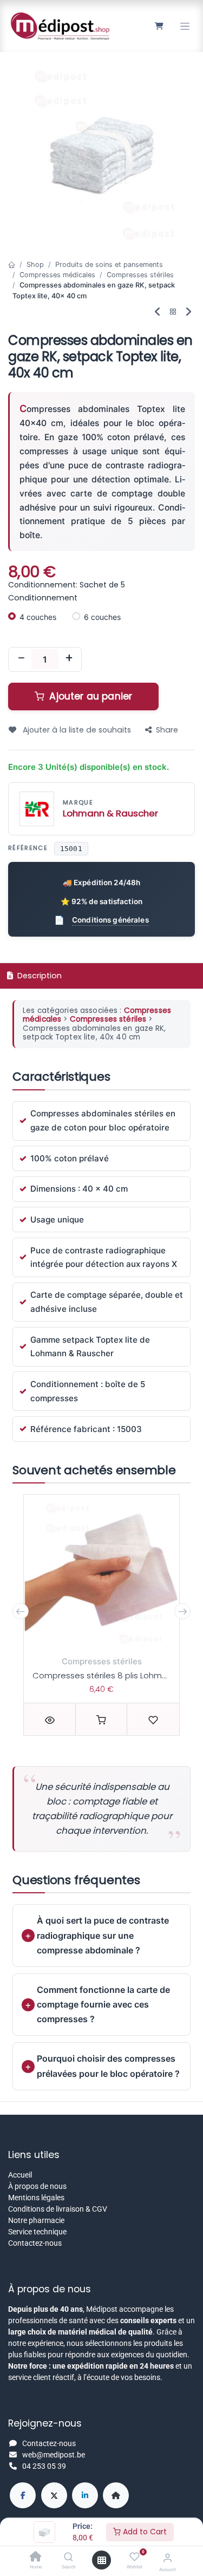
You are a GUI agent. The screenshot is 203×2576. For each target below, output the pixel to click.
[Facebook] (23, 2495)
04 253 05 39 (44, 2466)
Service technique (37, 2232)
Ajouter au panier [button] (89, 696)
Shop (35, 264)
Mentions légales (36, 2198)
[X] (54, 2495)
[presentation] (21, 1611)
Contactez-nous (35, 2243)
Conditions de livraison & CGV (58, 2209)
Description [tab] (38, 976)
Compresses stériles (140, 275)
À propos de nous (37, 2186)
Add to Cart (144, 2532)
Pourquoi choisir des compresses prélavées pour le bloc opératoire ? (108, 2066)
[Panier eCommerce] (159, 26)
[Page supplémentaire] (116, 2495)
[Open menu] (102, 2560)
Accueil (20, 2175)
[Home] (36, 2558)
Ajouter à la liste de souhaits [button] (76, 730)
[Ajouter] (69, 659)
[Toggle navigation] (185, 26)
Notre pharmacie (36, 2220)
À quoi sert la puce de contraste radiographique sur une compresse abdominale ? (103, 1935)
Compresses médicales (57, 275)
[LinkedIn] (85, 2495)
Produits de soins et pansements (109, 264)
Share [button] (167, 730)
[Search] (68, 2558)
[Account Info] (168, 2558)
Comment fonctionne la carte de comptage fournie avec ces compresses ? (103, 2004)
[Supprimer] (21, 659)
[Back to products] (173, 312)
